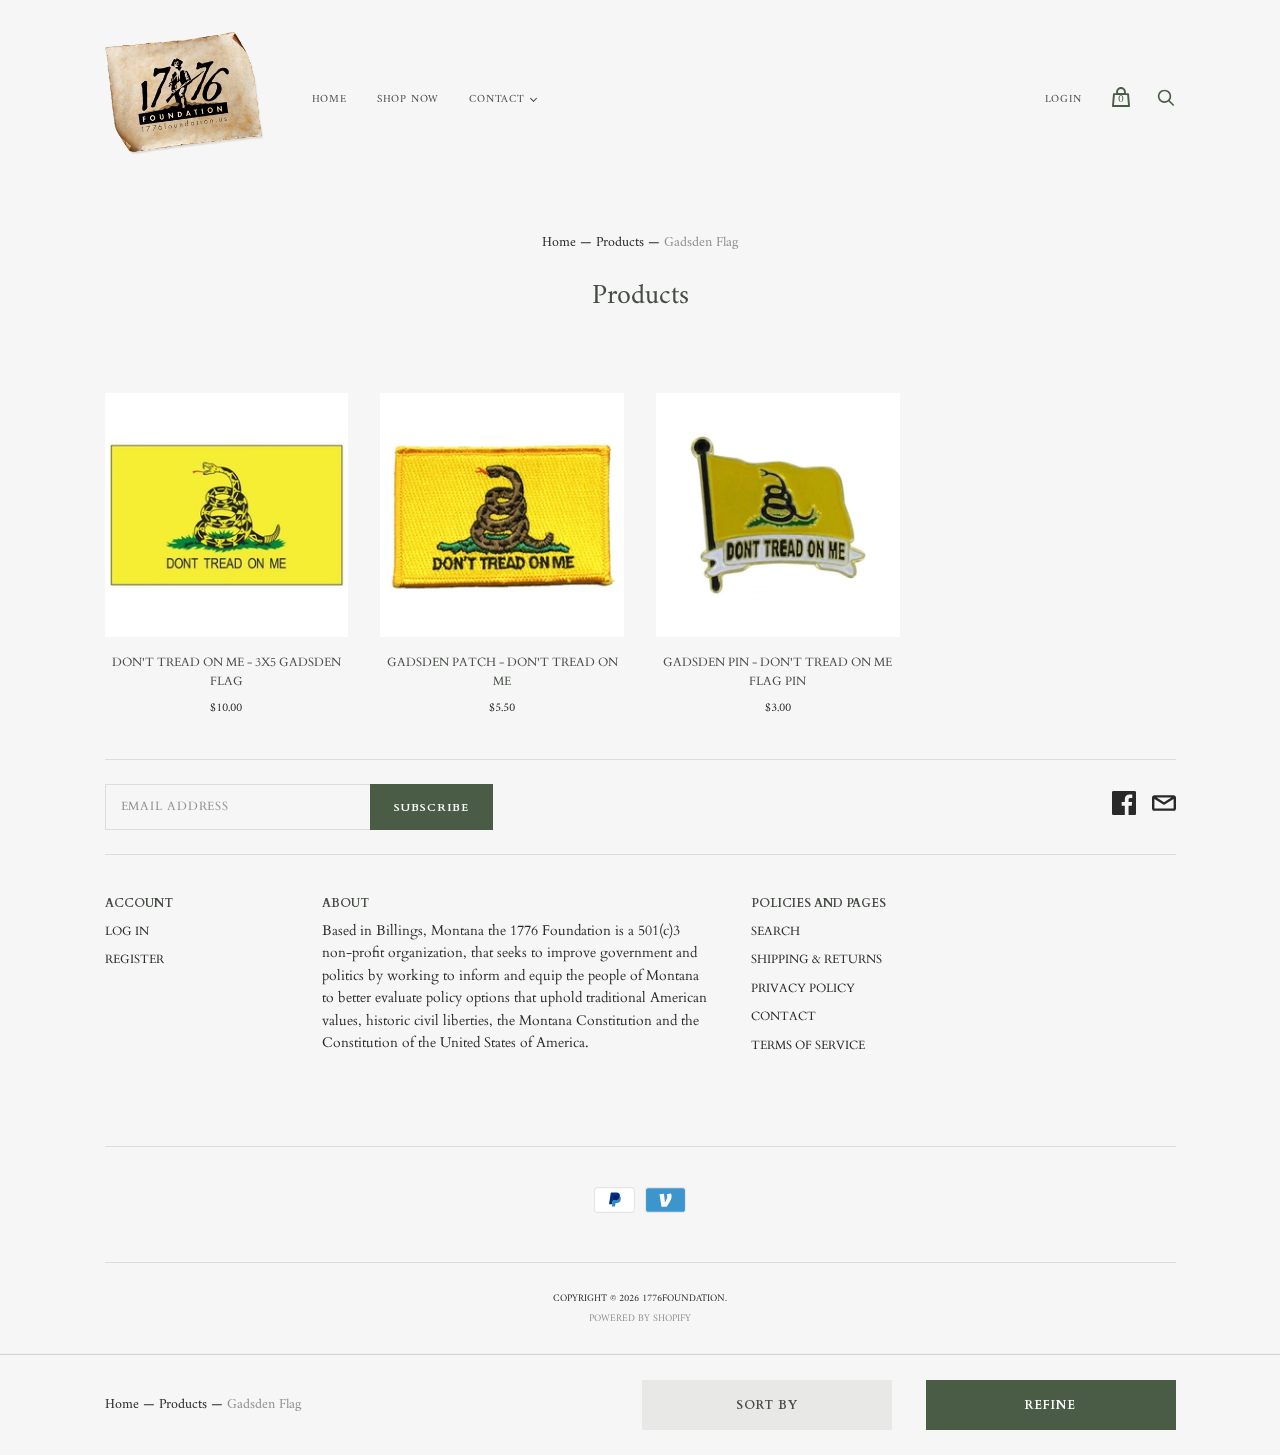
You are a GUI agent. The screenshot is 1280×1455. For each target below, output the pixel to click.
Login (1063, 99)
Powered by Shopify (640, 1318)
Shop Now (408, 99)
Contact (497, 99)
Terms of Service (808, 1045)
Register (134, 959)
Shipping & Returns (816, 959)
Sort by (767, 1405)
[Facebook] (1124, 807)
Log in (127, 931)
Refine (1050, 1405)
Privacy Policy (803, 988)
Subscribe (431, 807)
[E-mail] (1164, 807)
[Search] (1166, 104)
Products (620, 242)
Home (329, 99)
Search (775, 931)
